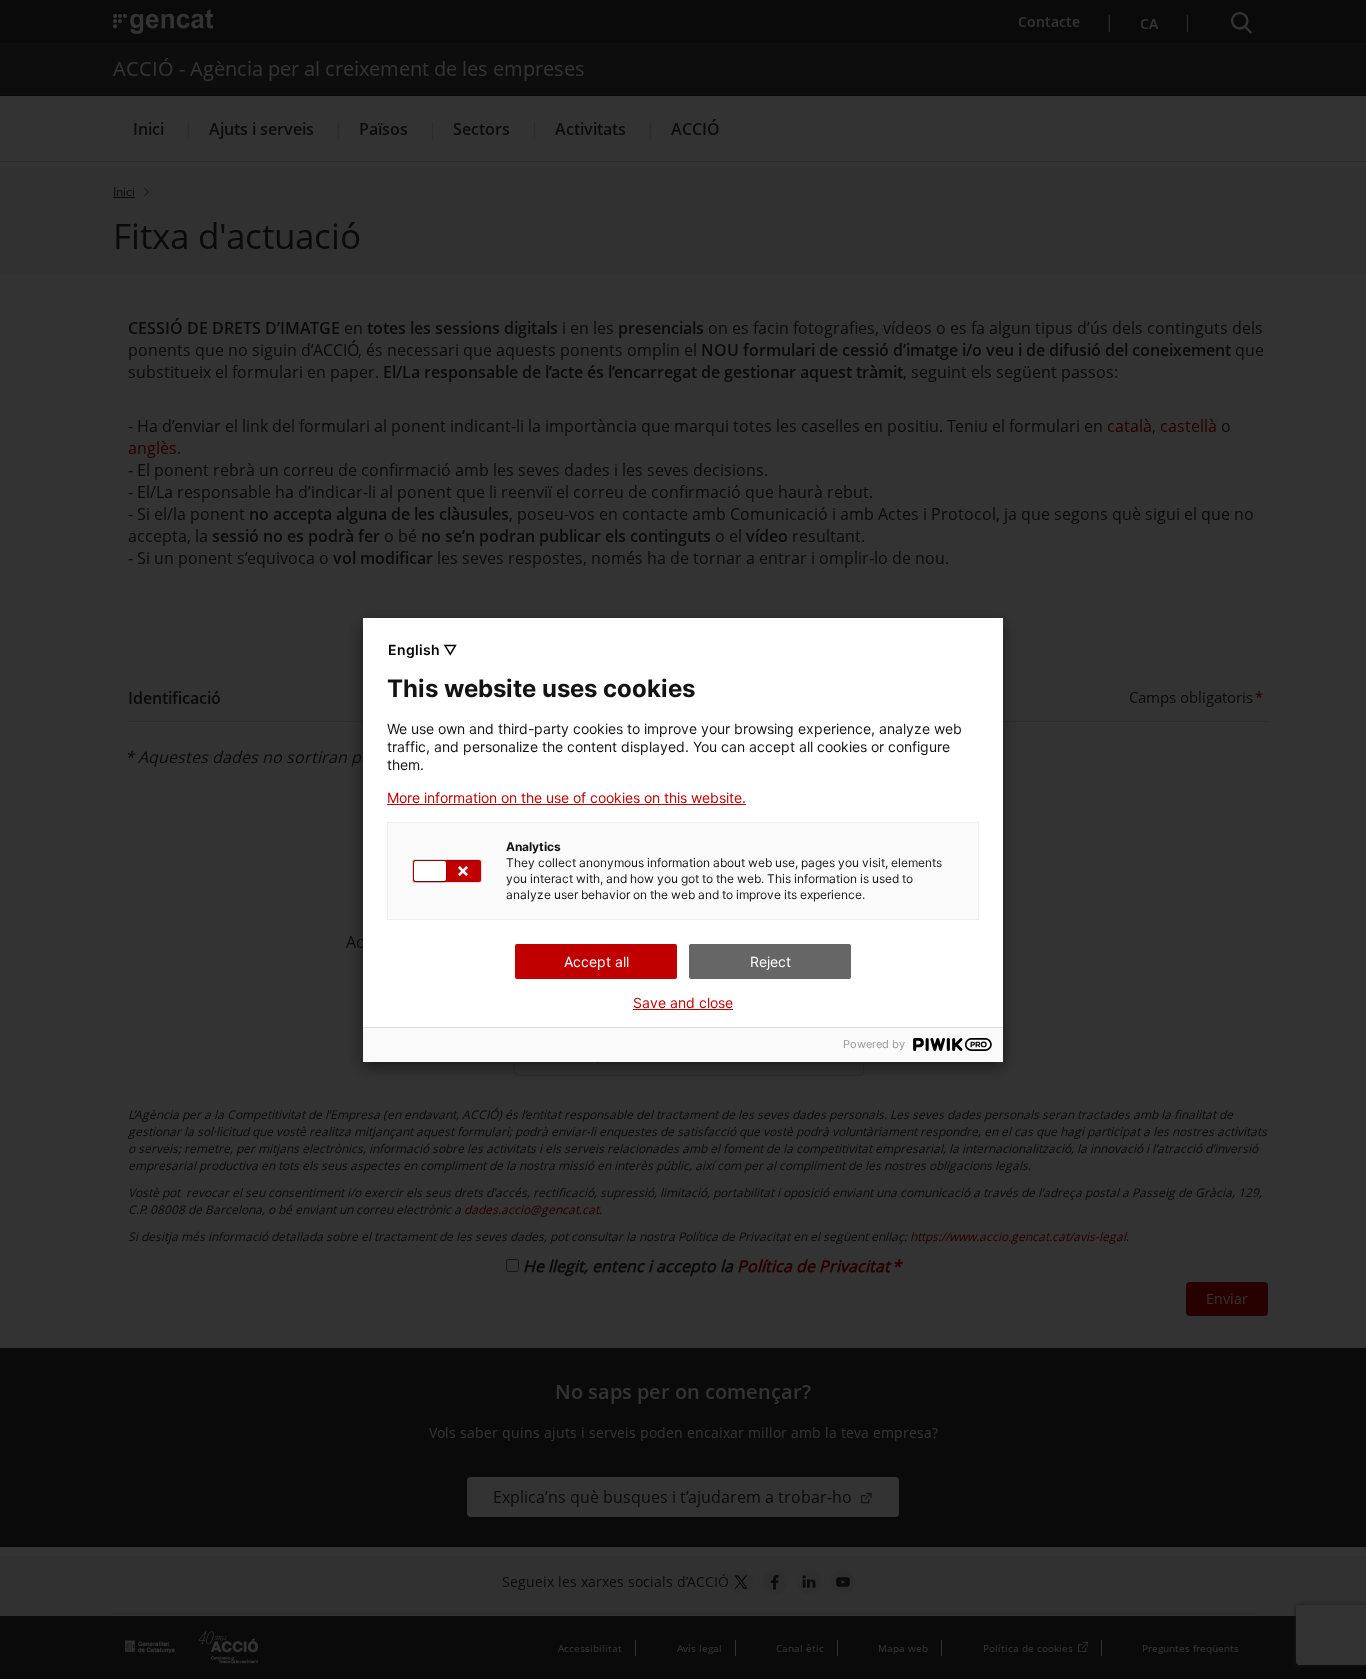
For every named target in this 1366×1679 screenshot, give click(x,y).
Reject (770, 961)
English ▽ (422, 649)
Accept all (596, 961)
